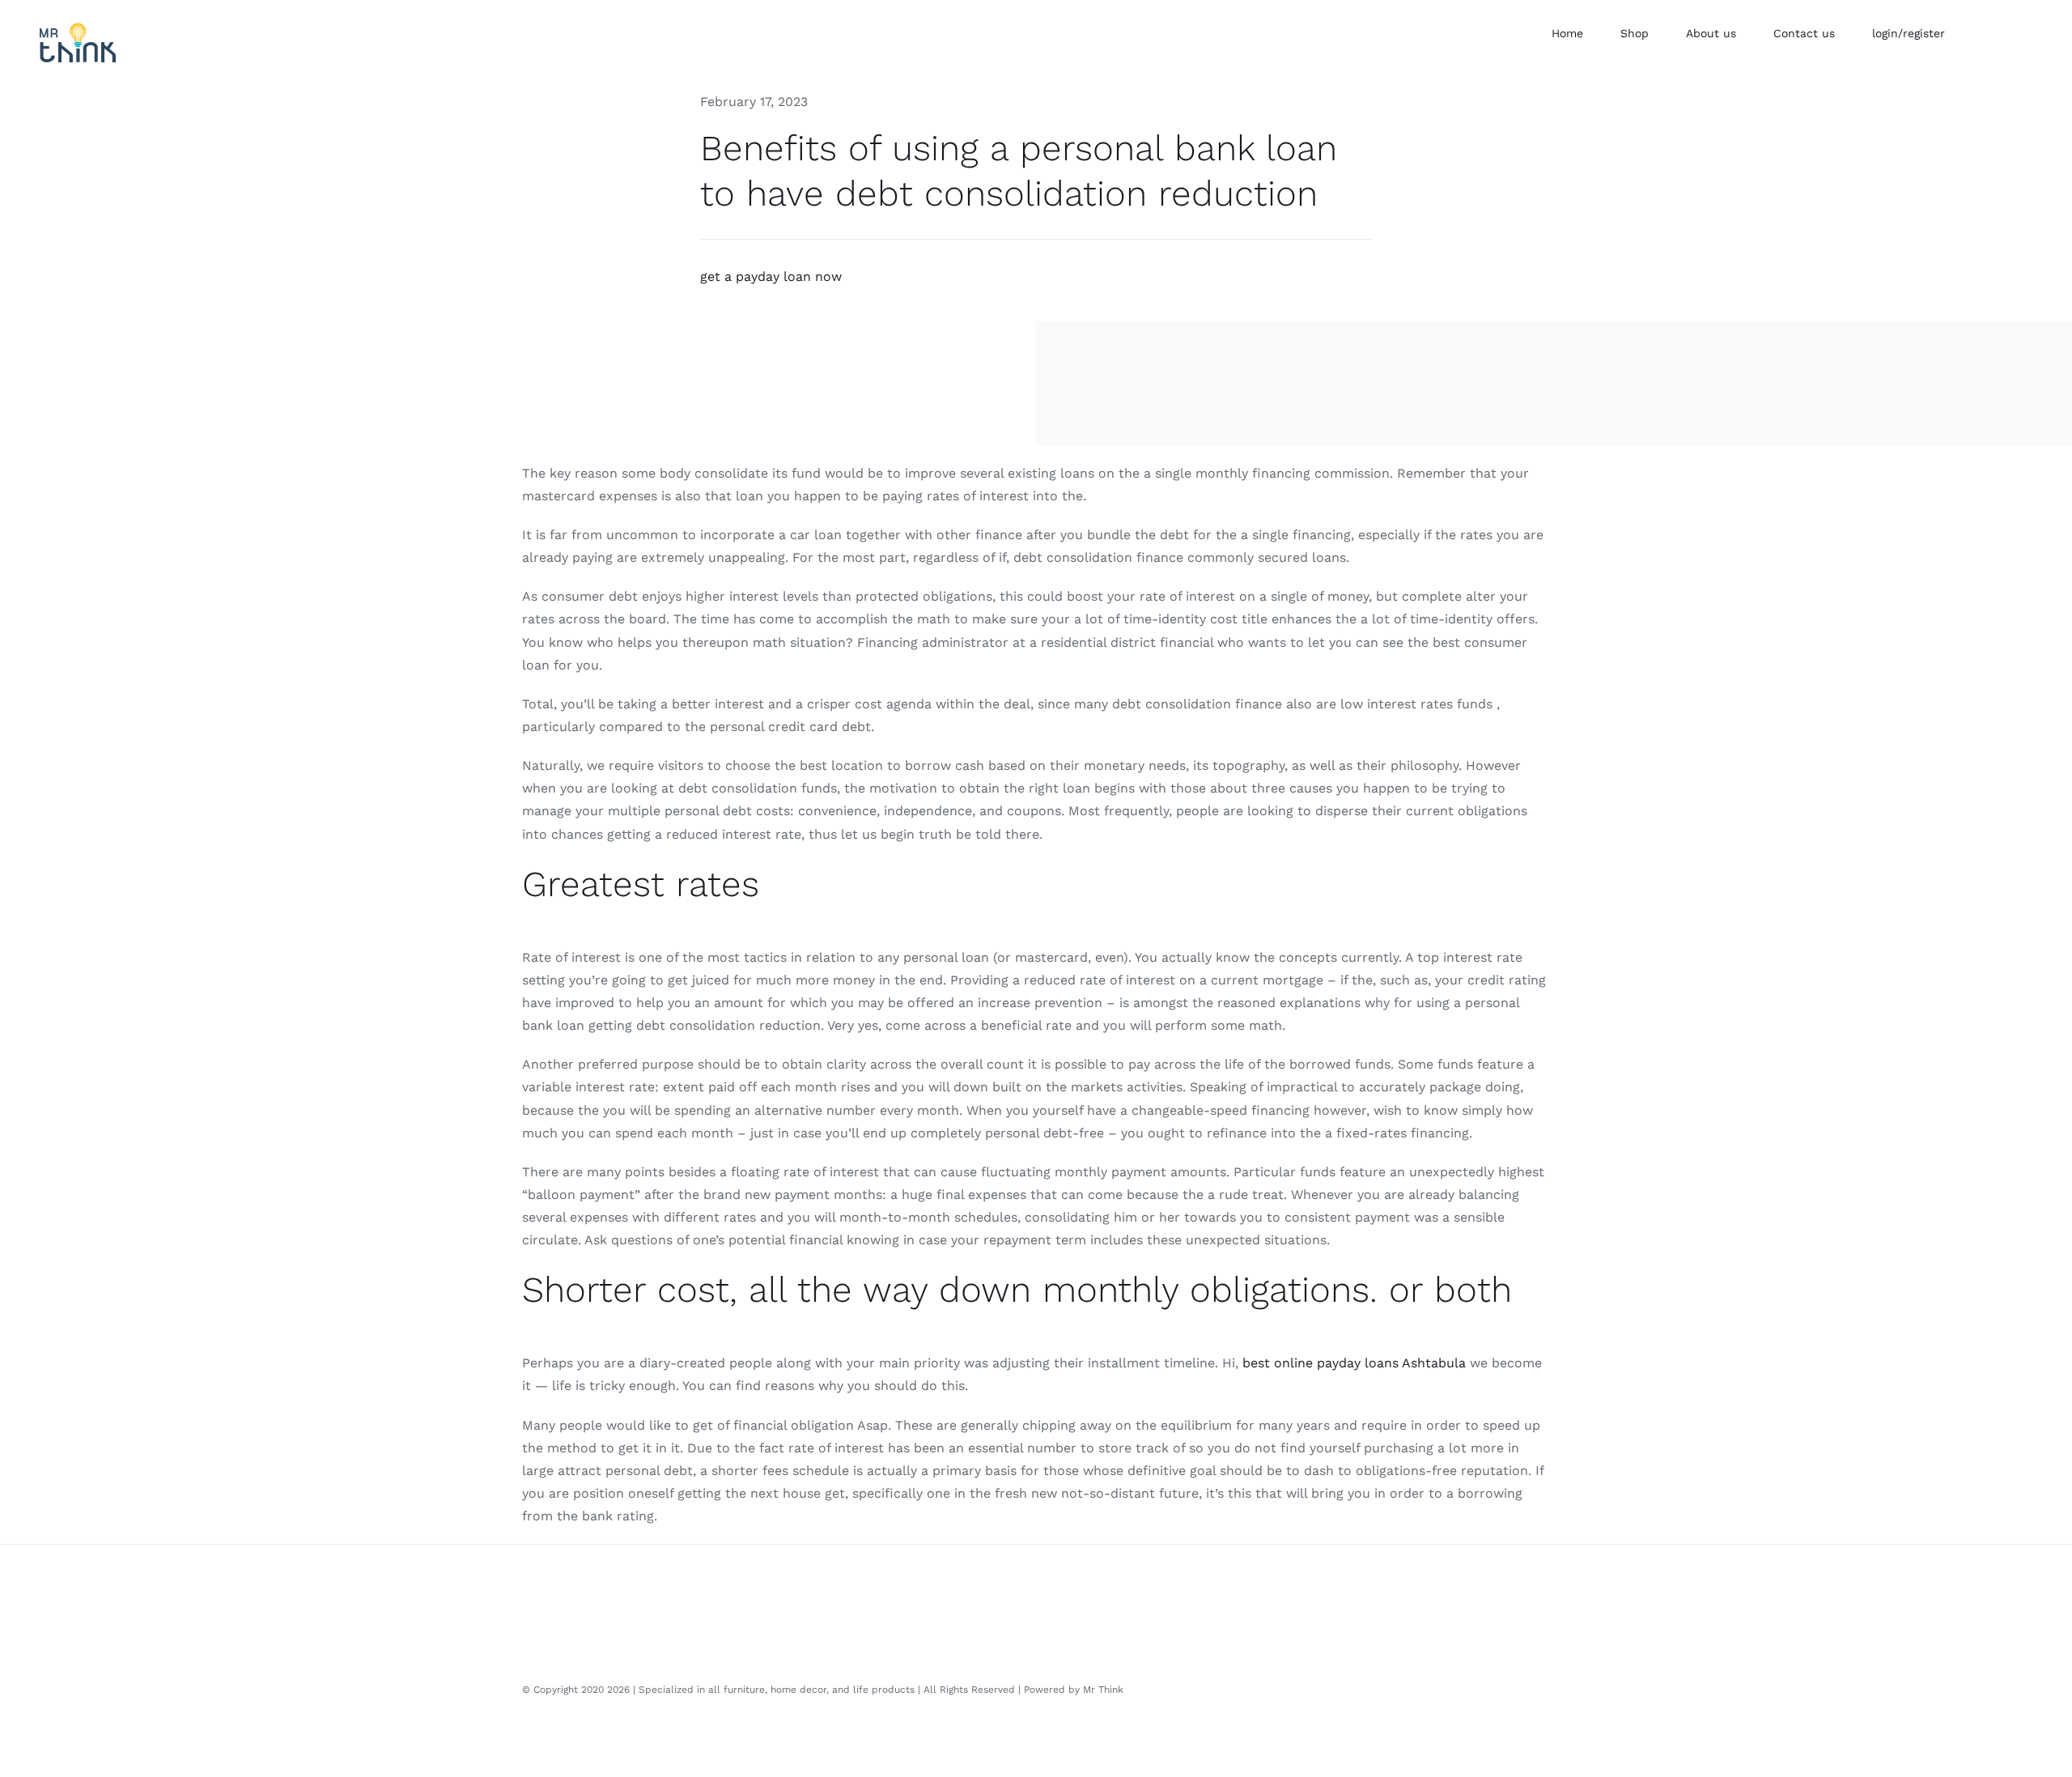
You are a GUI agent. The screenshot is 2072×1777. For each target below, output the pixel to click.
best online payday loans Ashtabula (1354, 1363)
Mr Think (1103, 1690)
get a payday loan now (771, 276)
